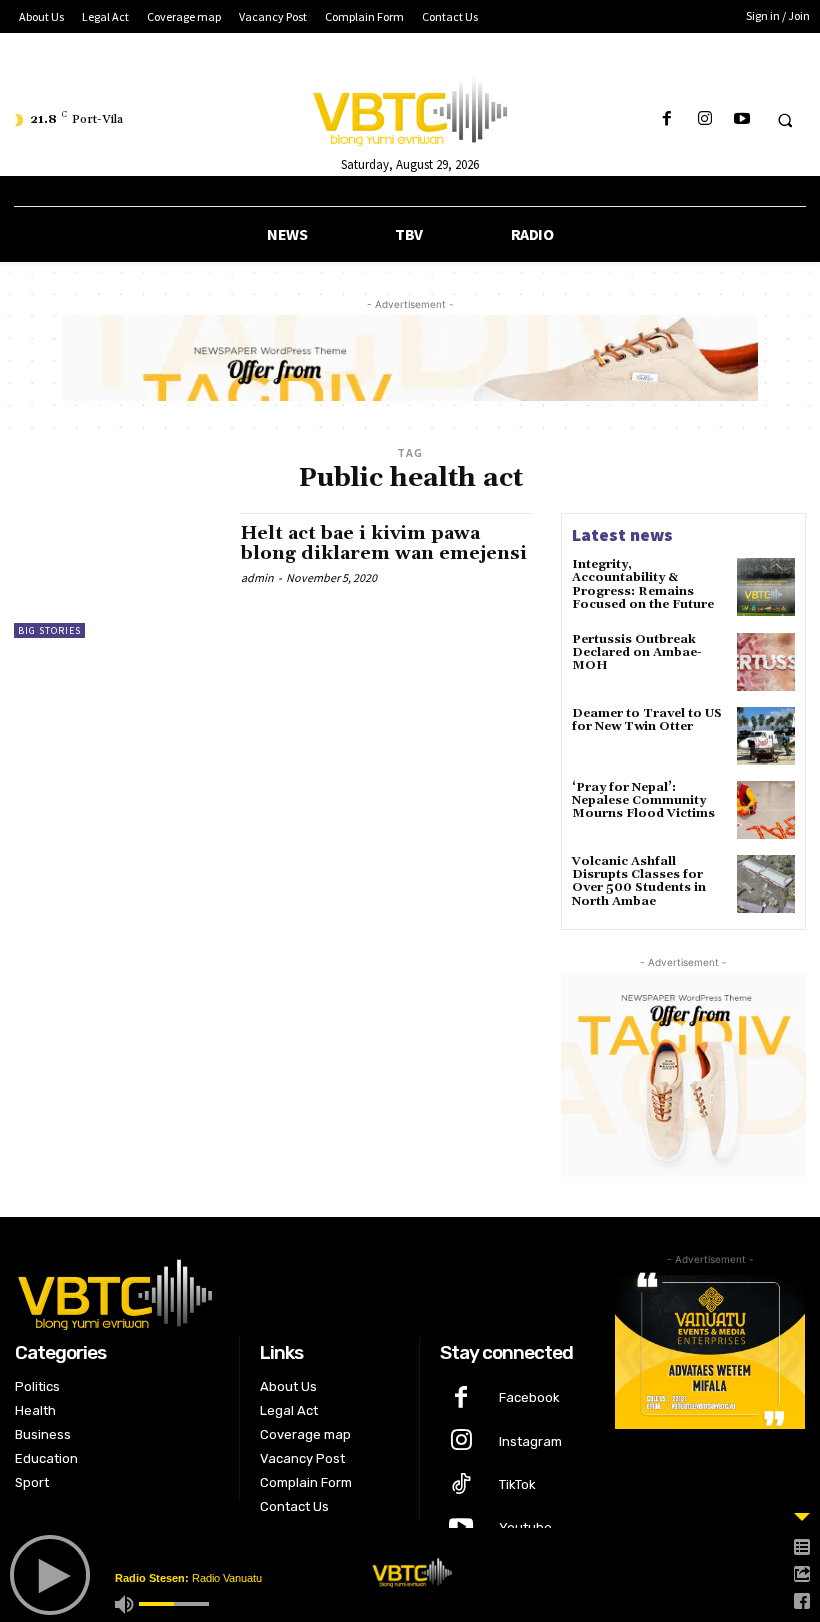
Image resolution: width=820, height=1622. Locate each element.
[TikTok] (461, 1485)
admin (257, 577)
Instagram (530, 1441)
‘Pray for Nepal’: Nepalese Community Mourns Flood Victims (643, 800)
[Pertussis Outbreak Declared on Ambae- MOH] (766, 662)
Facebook (529, 1397)
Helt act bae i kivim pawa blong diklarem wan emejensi (384, 543)
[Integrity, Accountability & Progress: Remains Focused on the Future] (766, 587)
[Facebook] (667, 119)
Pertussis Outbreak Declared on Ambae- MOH (637, 652)
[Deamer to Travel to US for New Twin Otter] (766, 736)
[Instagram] (704, 119)
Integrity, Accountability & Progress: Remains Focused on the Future (643, 584)
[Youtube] (741, 119)
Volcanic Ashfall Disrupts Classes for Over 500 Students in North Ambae (639, 881)
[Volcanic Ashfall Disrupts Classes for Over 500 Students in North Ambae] (766, 884)
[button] (785, 120)
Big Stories (49, 630)
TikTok (517, 1484)
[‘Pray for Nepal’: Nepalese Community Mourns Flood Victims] (766, 810)
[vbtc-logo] (300, 1292)
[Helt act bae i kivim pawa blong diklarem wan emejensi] (117, 575)
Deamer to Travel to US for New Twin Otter (647, 720)
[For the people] (409, 108)
